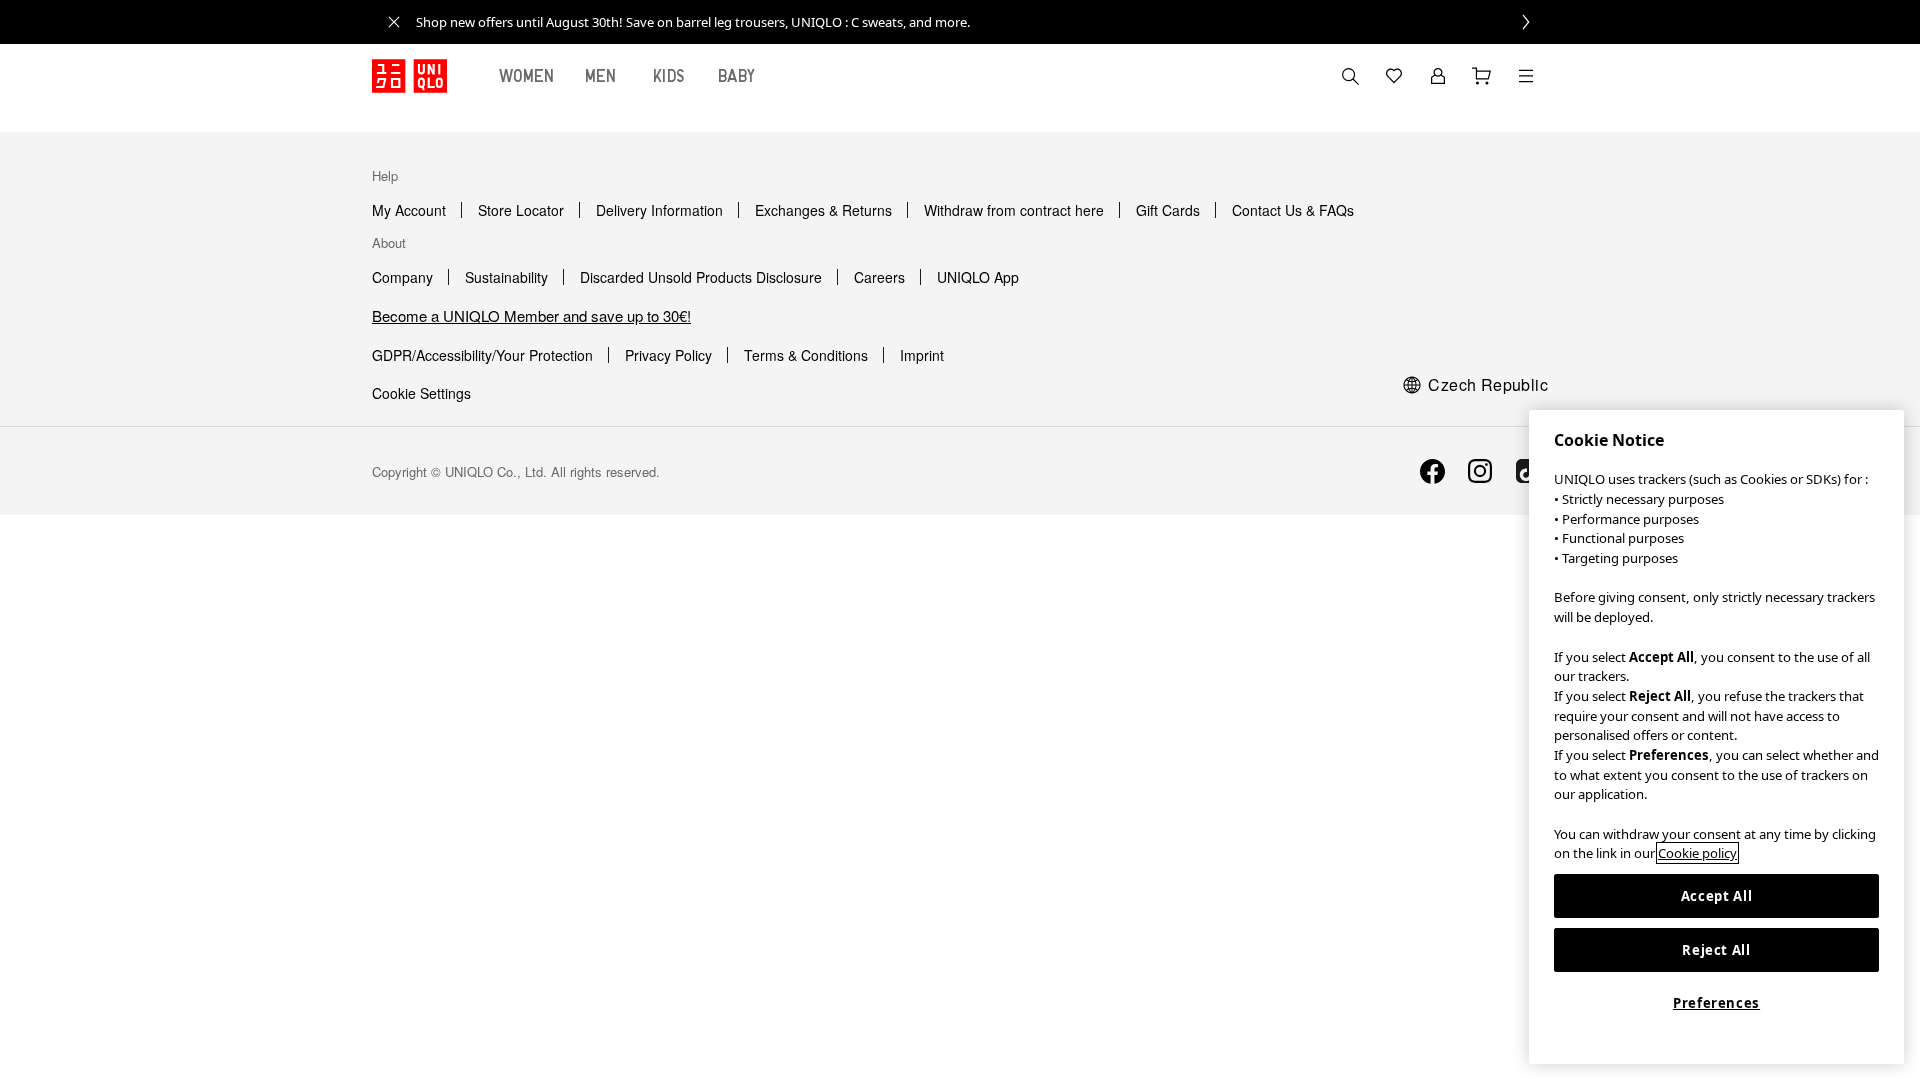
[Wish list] (1394, 76)
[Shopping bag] (1482, 76)
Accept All (1717, 896)
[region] (1716, 737)
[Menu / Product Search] (1526, 76)
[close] (394, 22)
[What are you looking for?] (1350, 76)
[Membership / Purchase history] (1438, 76)
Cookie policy (1697, 853)
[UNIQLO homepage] (409, 76)
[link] (982, 22)
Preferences (1716, 1003)
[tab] (527, 76)
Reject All (1716, 950)
